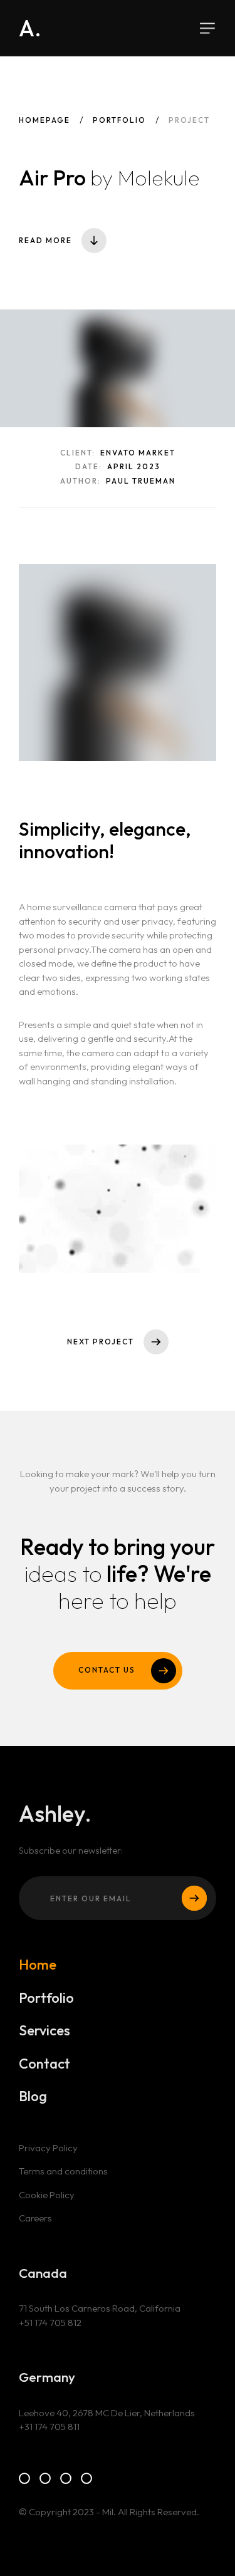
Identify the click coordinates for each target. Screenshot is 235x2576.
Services (44, 2031)
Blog (33, 2096)
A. (30, 28)
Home (38, 1965)
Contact (44, 2064)
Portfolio (119, 120)
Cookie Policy (47, 2195)
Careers (35, 2218)
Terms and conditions (63, 2171)
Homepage (44, 120)
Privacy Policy (48, 2148)
